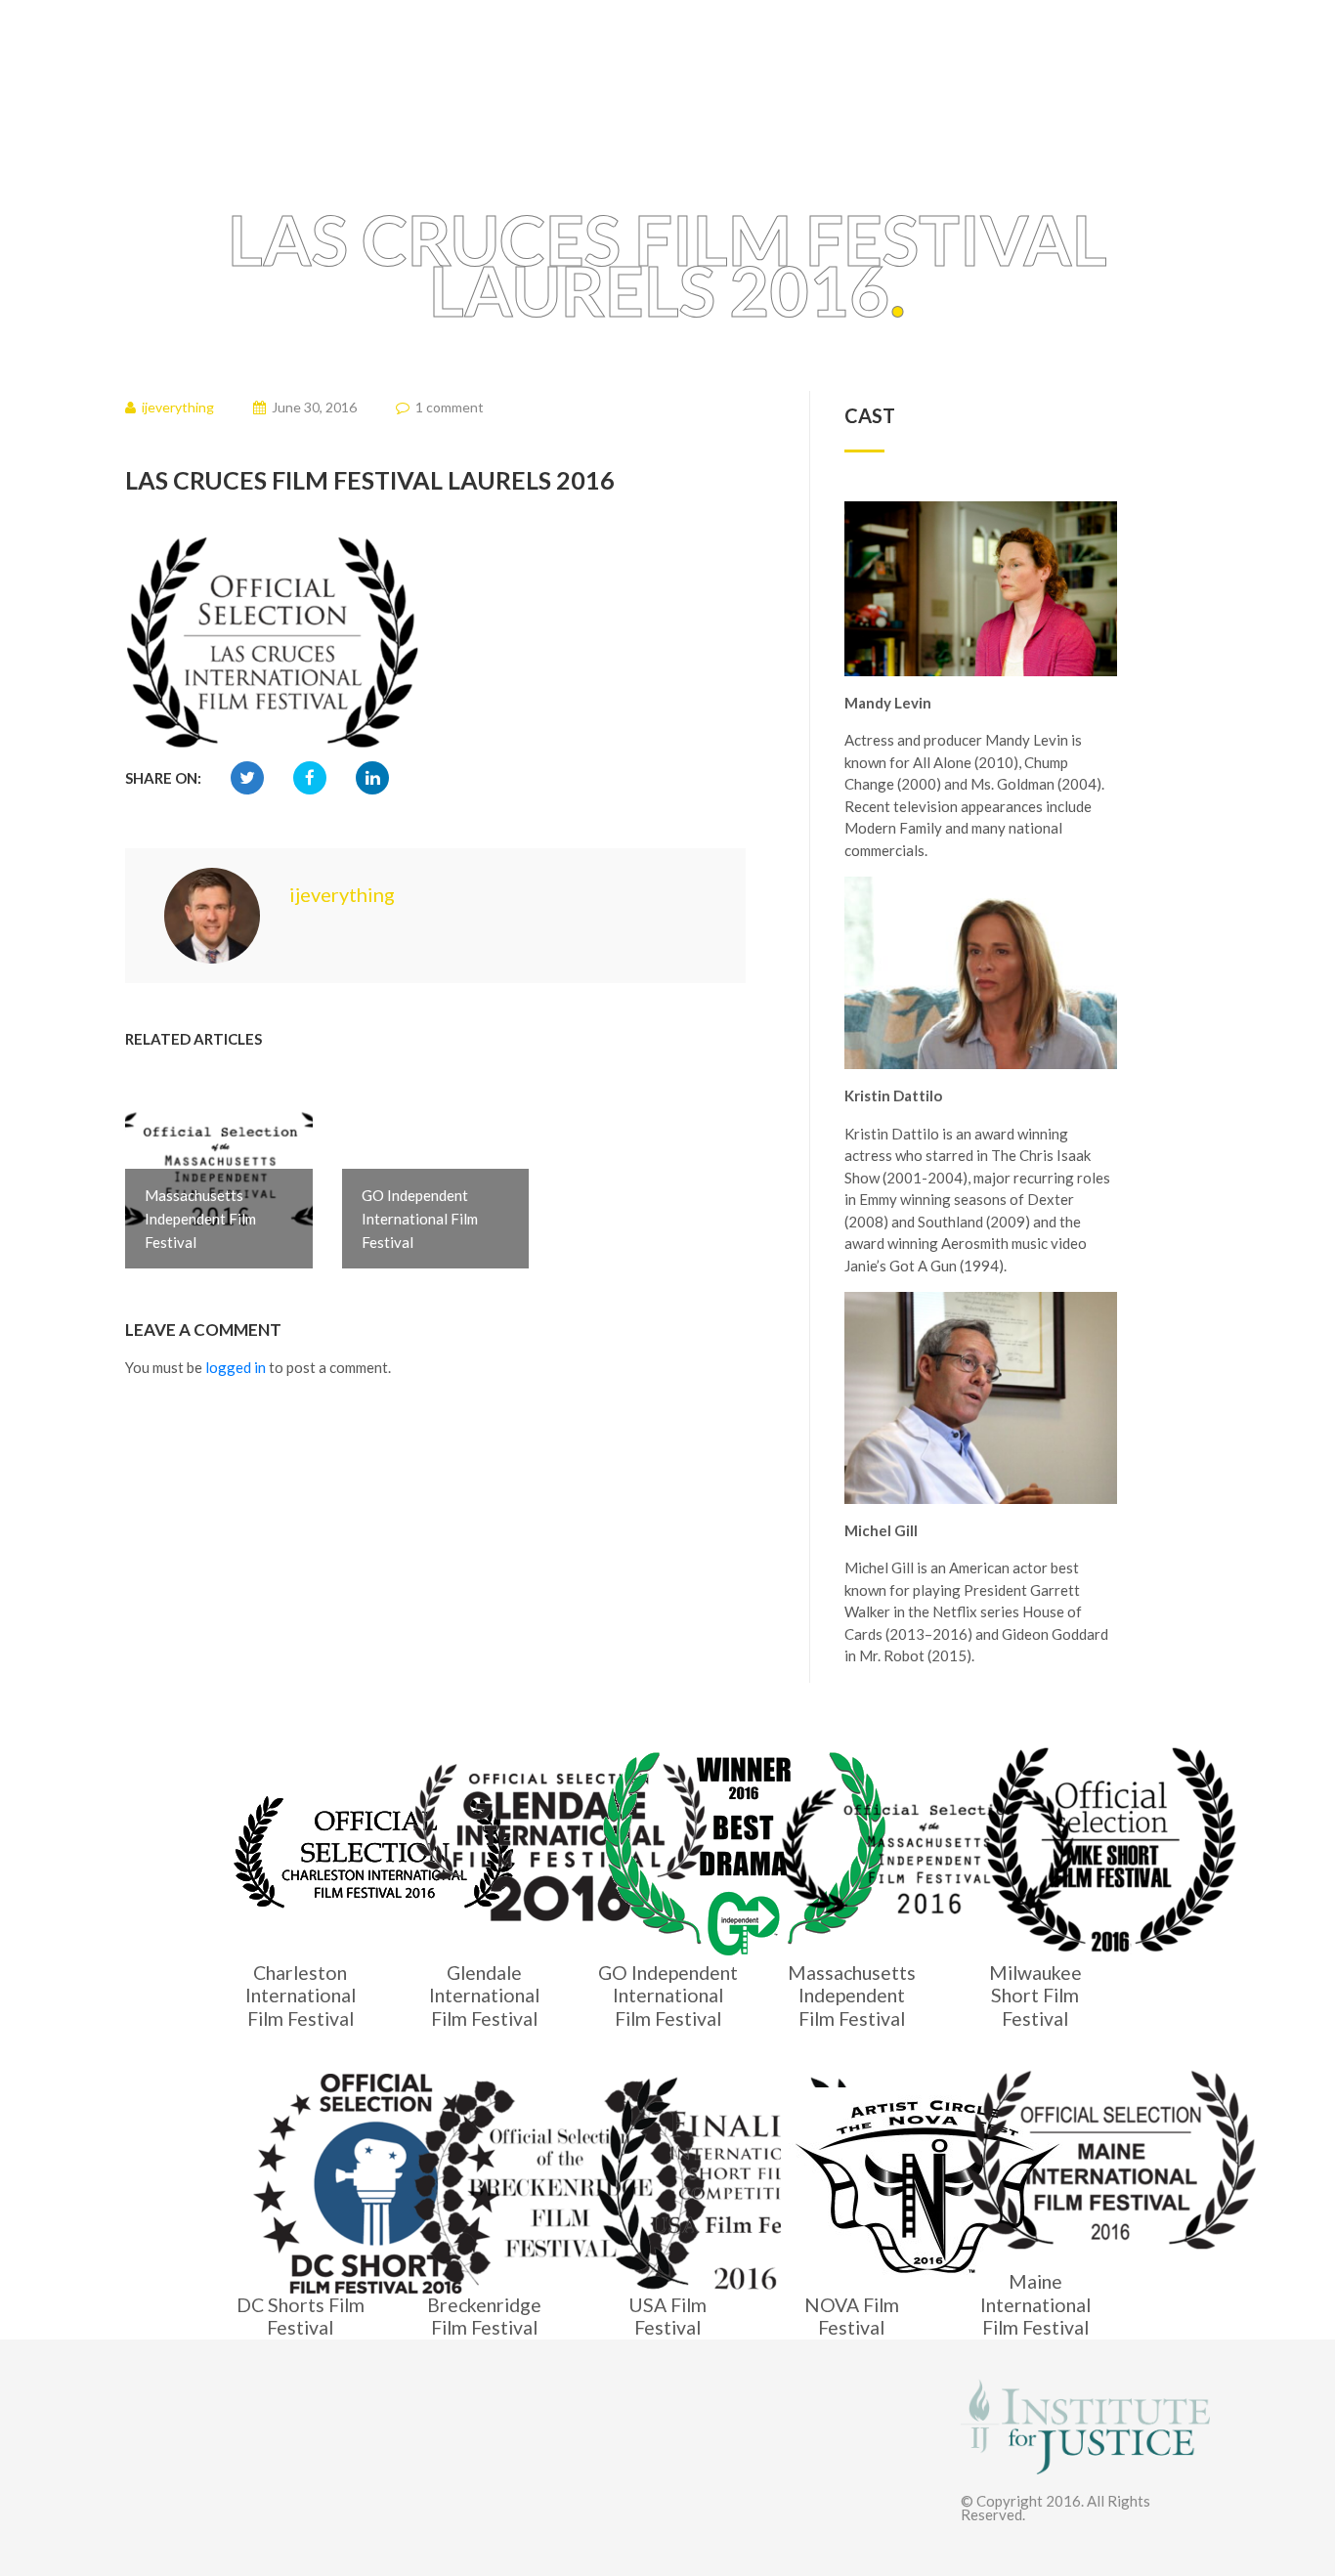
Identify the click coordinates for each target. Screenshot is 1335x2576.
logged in (236, 1367)
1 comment (450, 407)
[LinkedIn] (372, 778)
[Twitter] (247, 778)
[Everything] (291, 75)
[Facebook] (310, 778)
